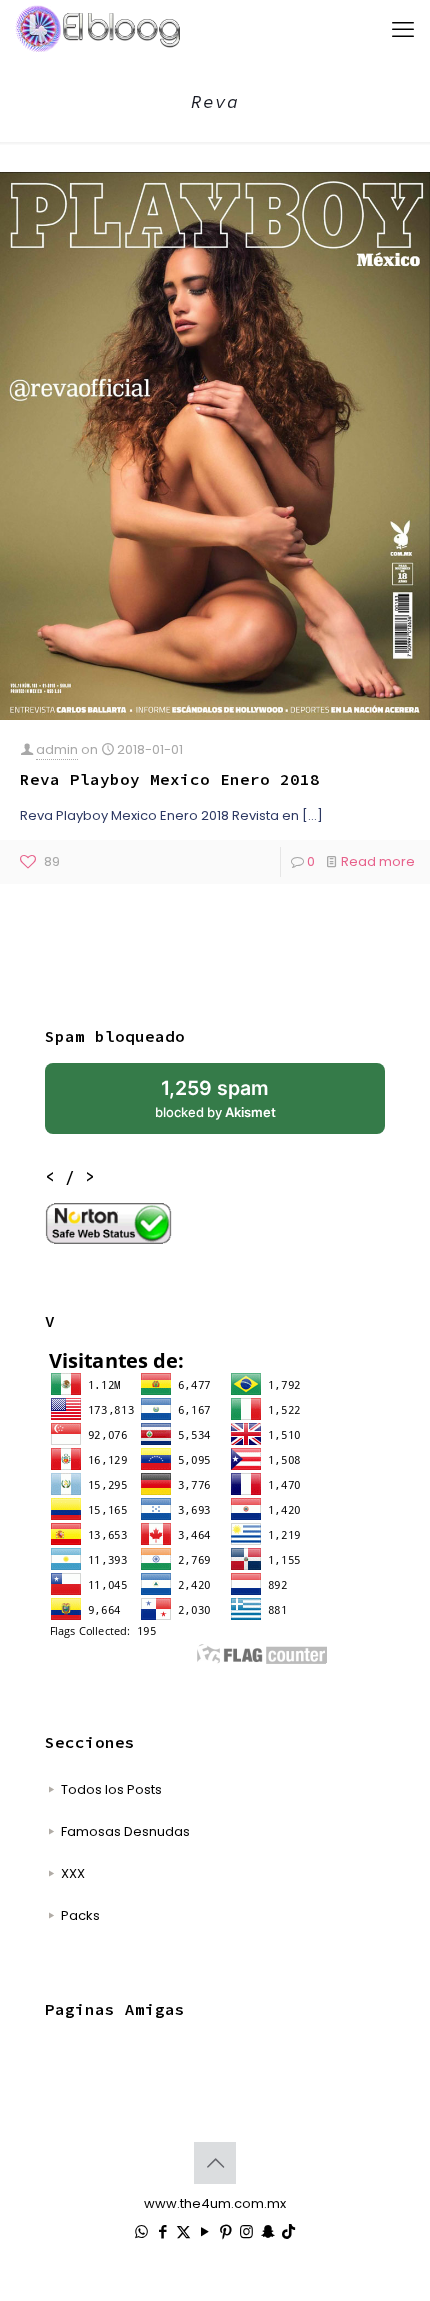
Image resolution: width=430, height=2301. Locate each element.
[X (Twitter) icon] (183, 2231)
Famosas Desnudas (125, 1831)
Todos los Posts (111, 1789)
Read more (378, 861)
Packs (80, 1915)
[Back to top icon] (215, 2163)
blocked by (215, 1097)
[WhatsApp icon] (141, 2231)
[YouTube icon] (204, 2231)
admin (57, 749)
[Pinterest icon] (225, 2231)
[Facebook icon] (162, 2231)
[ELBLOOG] (98, 30)
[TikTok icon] (288, 2231)
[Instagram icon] (246, 2231)
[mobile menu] (403, 30)
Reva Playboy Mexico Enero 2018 (170, 779)
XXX (73, 1873)
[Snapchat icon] (267, 2231)
